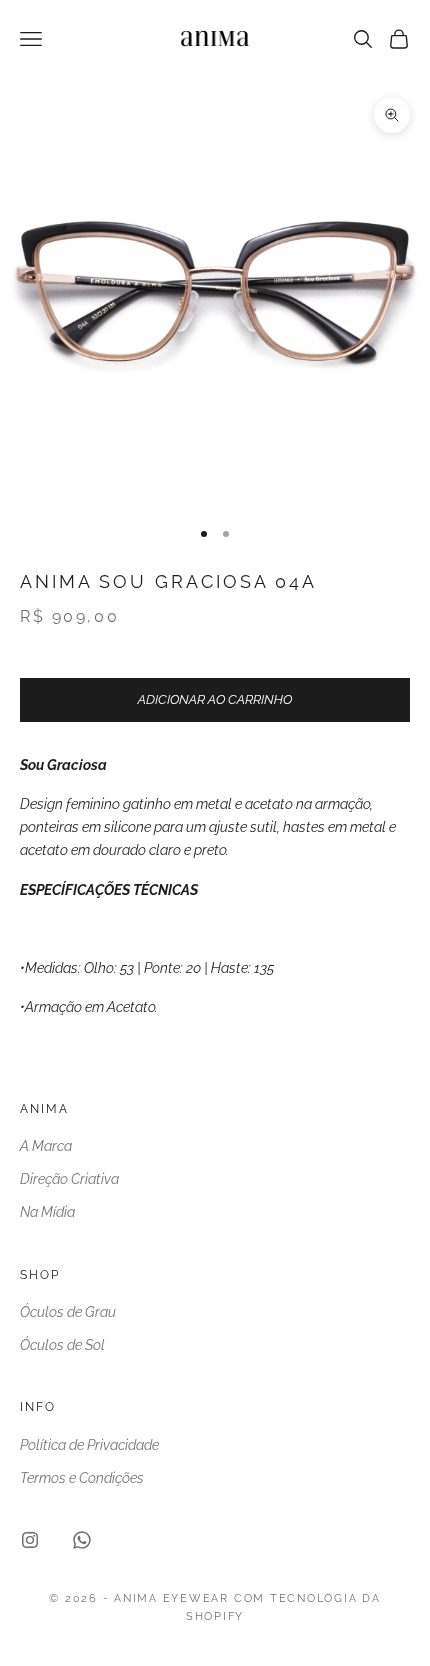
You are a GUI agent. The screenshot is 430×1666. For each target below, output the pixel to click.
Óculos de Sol (62, 1345)
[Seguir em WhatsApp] (82, 1540)
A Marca (46, 1146)
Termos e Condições (82, 1478)
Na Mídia (47, 1212)
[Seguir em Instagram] (30, 1540)
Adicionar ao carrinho (215, 699)
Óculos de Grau (68, 1312)
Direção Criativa (69, 1179)
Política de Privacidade (89, 1445)
